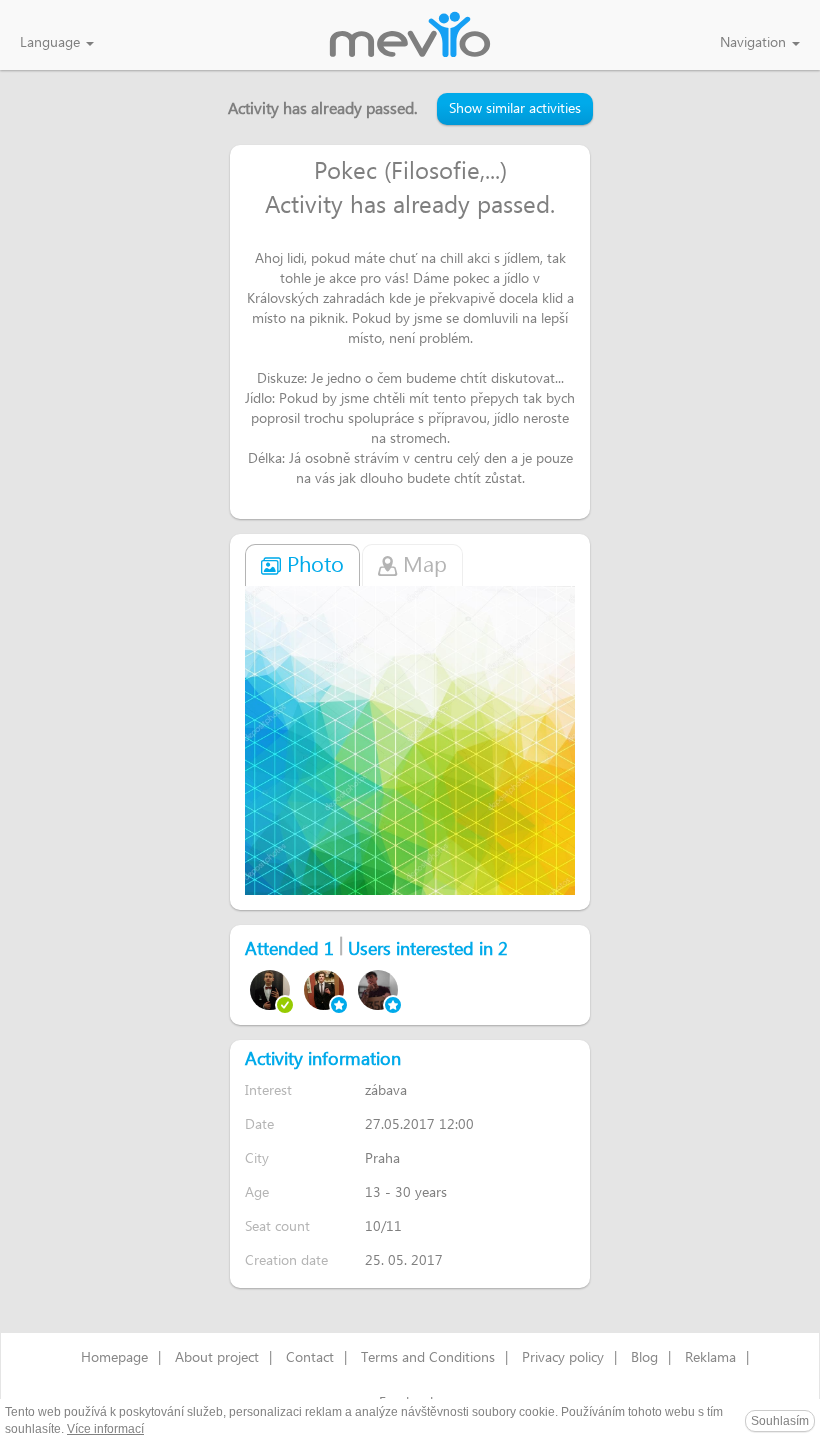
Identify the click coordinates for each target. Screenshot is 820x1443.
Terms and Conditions (428, 1358)
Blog (644, 1358)
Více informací (105, 1429)
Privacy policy (563, 1358)
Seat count (277, 1226)
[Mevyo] (410, 36)
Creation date (286, 1260)
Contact (310, 1358)
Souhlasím (780, 1421)
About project (217, 1358)
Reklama (710, 1358)
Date (259, 1124)
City (257, 1158)
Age (257, 1192)
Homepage (114, 1358)
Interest (268, 1090)
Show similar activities (515, 109)
